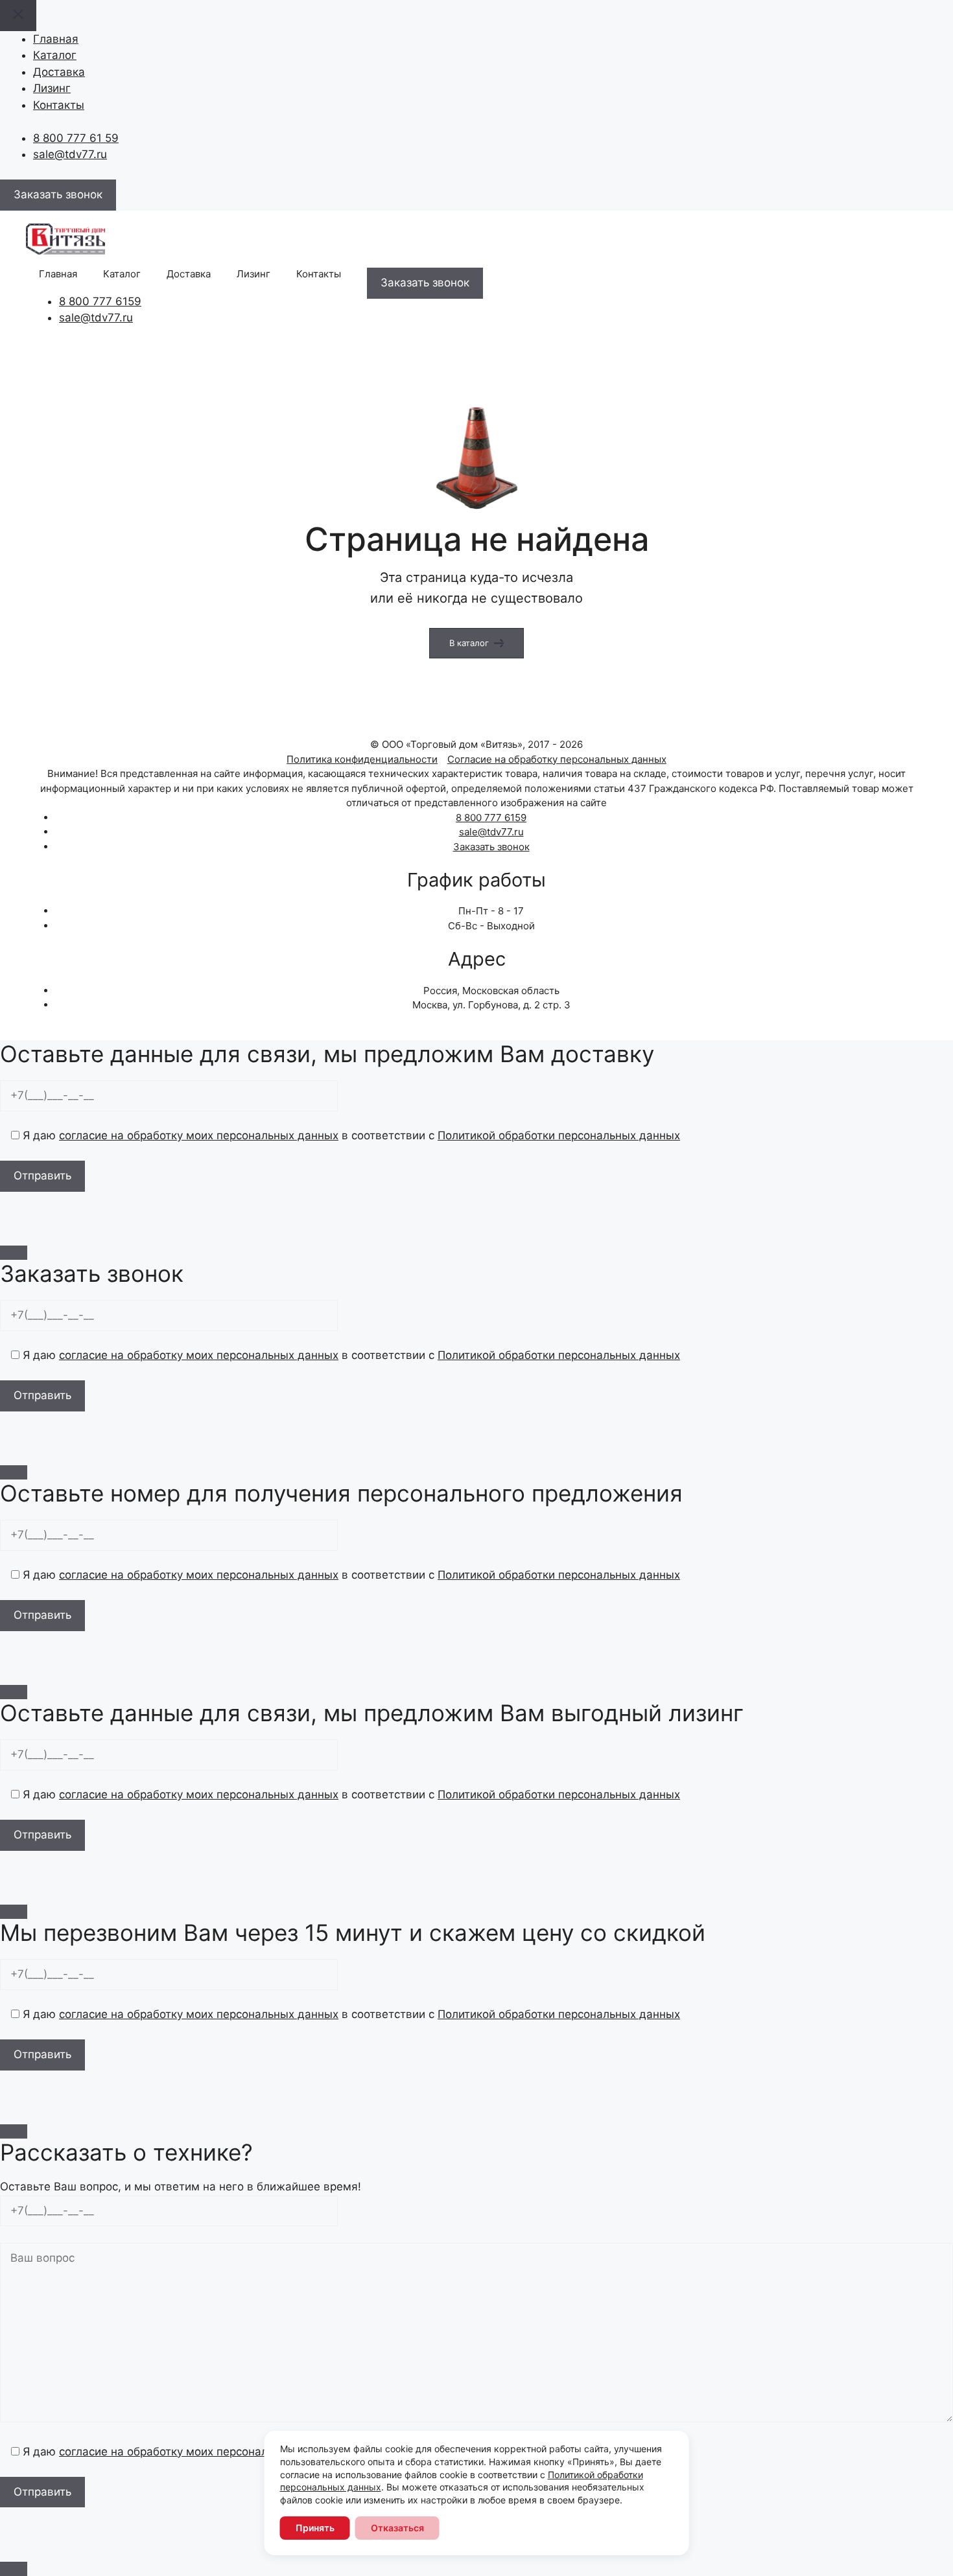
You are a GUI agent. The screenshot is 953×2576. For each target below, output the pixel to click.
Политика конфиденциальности (362, 759)
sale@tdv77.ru (70, 154)
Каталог (55, 55)
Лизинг (52, 88)
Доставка (59, 72)
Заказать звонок (491, 847)
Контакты (59, 105)
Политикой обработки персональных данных (559, 1135)
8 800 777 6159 (100, 301)
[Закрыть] (14, 1253)
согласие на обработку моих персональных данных (199, 1135)
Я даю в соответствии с (350, 1135)
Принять (315, 2528)
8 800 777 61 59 (76, 138)
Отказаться (397, 2528)
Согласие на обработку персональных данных (557, 759)
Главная (56, 39)
